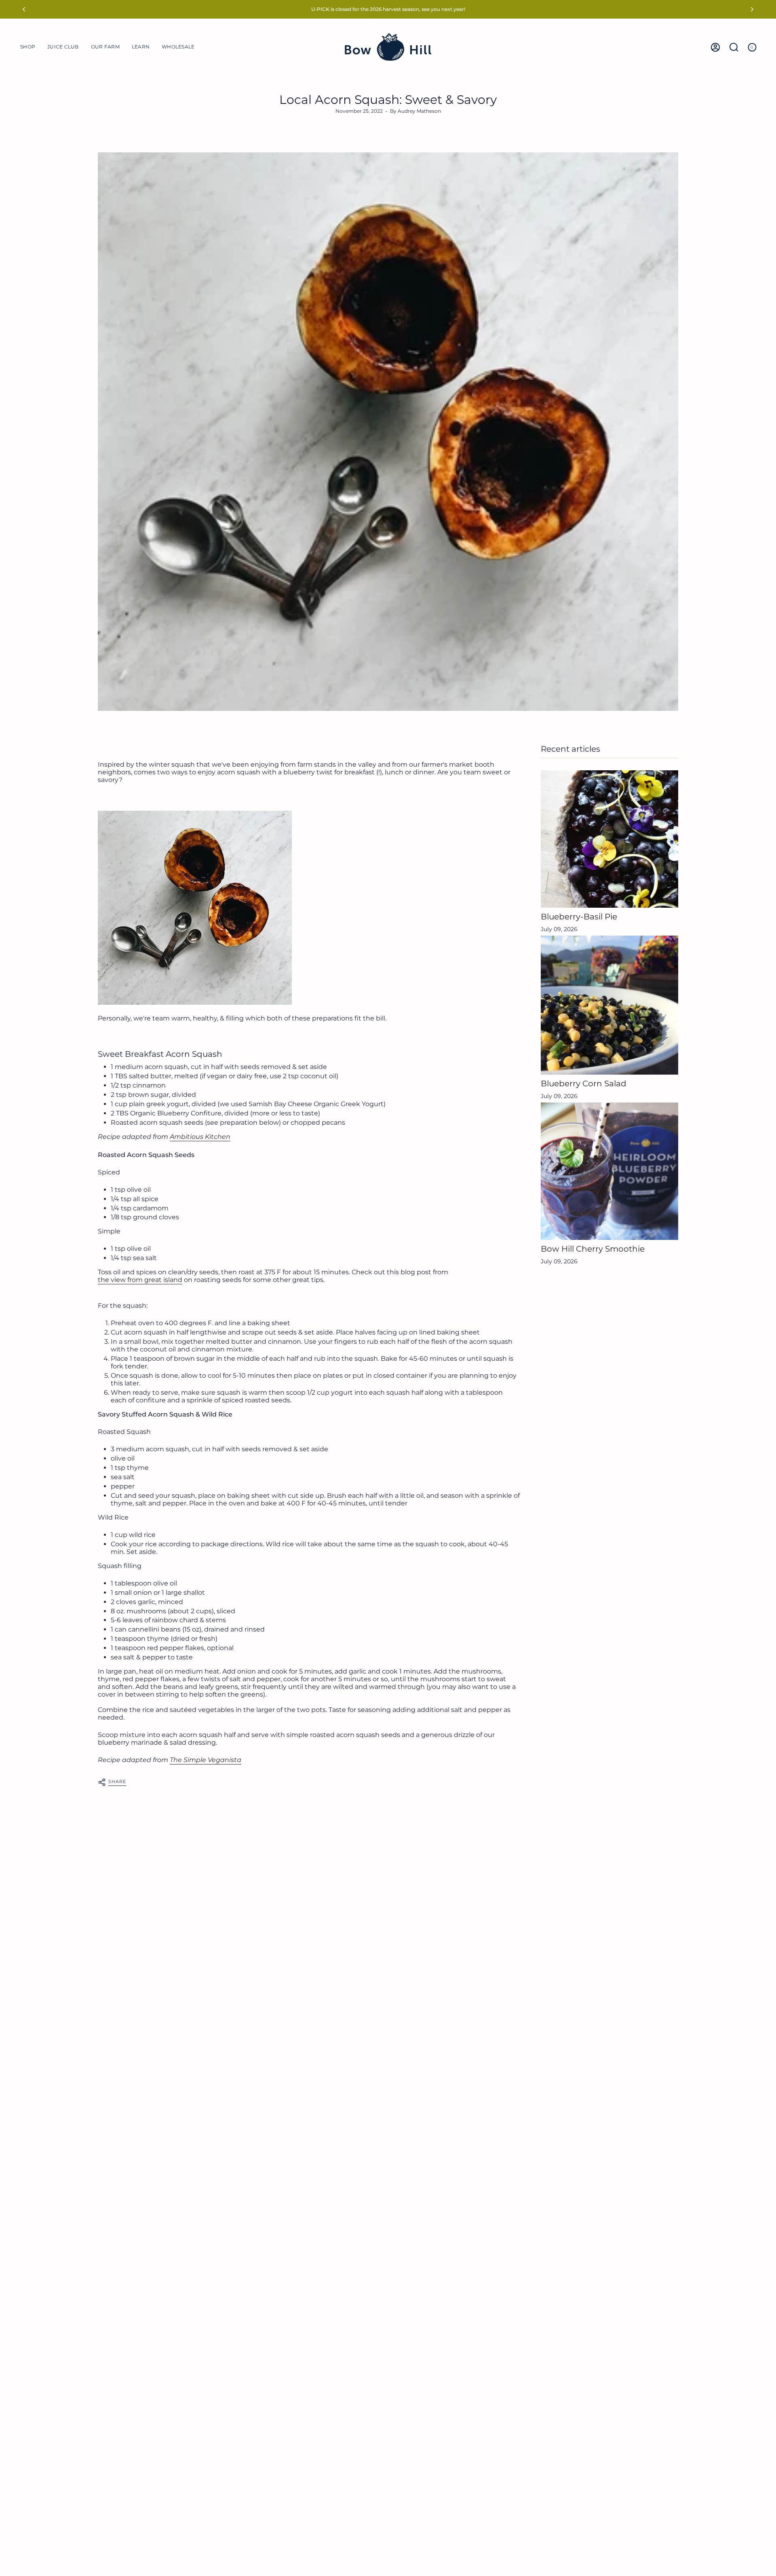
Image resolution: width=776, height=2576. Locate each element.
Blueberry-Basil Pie (579, 917)
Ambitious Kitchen (200, 1137)
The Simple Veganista (206, 1760)
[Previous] (24, 9)
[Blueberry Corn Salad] (609, 1005)
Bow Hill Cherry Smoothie (593, 1249)
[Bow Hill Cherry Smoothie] (609, 1171)
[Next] (752, 9)
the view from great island (140, 1280)
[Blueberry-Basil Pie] (609, 839)
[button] (28, 47)
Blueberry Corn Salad (584, 1084)
